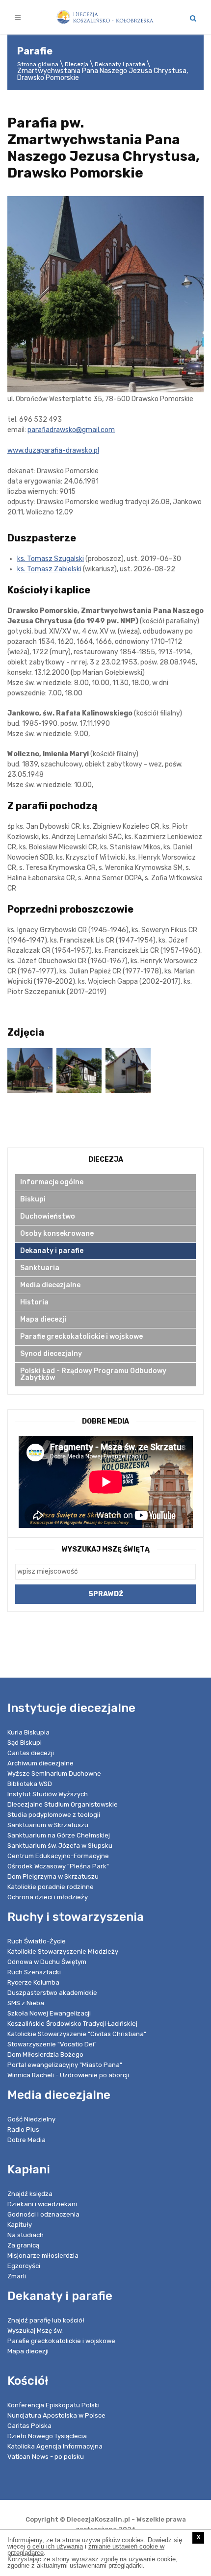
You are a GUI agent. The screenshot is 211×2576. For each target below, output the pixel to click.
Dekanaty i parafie (120, 64)
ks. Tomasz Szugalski (51, 559)
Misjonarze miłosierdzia (43, 2256)
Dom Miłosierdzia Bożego (45, 2054)
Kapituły (20, 2225)
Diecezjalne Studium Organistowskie (63, 1804)
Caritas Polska (29, 2426)
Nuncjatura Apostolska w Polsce (56, 2415)
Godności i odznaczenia (43, 2214)
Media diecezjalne (50, 1285)
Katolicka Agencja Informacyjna (55, 2446)
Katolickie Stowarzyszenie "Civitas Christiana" (77, 2034)
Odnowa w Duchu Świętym (47, 1962)
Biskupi (33, 1199)
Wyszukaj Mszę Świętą (106, 1549)
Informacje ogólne (52, 1182)
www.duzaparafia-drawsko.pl (53, 450)
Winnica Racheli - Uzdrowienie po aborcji (68, 2075)
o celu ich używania (55, 2546)
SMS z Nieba (26, 2003)
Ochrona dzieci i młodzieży (48, 1897)
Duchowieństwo (48, 1216)
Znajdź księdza (30, 2194)
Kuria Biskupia (28, 1732)
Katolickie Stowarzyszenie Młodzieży (63, 1951)
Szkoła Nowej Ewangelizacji (49, 2013)
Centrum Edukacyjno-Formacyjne (58, 1856)
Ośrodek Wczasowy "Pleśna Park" (58, 1866)
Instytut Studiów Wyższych (48, 1794)
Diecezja (77, 64)
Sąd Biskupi (25, 1743)
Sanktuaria (40, 1268)
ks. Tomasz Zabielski (49, 569)
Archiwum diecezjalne (40, 1763)
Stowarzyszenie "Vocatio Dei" (52, 2044)
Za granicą (23, 2245)
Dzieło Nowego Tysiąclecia (47, 2436)
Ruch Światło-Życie (37, 1941)
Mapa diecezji (43, 1319)
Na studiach (26, 2235)
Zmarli (17, 2276)
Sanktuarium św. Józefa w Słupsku (60, 1846)
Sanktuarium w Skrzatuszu (48, 1825)
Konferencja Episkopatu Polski (53, 2405)
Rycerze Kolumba (33, 1982)
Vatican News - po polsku (46, 2457)
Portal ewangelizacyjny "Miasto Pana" (65, 2065)
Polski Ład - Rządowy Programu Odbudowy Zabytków (93, 1374)
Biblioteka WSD (30, 1784)
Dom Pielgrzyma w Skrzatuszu (53, 1876)
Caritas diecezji (31, 1753)
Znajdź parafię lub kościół (46, 2320)
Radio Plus (23, 2130)
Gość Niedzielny (31, 2119)
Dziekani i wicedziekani (42, 2204)
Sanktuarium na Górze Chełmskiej (59, 1835)
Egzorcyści (24, 2266)
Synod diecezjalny (51, 1354)
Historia (34, 1302)
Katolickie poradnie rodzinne (51, 1887)
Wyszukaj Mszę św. (35, 2331)
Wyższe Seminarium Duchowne (54, 1773)
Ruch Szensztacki (34, 1972)
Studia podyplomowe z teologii (54, 1815)
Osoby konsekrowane (57, 1234)
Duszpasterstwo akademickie (52, 1993)
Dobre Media (26, 2140)
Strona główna (38, 64)
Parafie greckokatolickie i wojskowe (81, 1337)
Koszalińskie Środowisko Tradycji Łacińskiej (72, 2024)
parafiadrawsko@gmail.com (71, 430)
